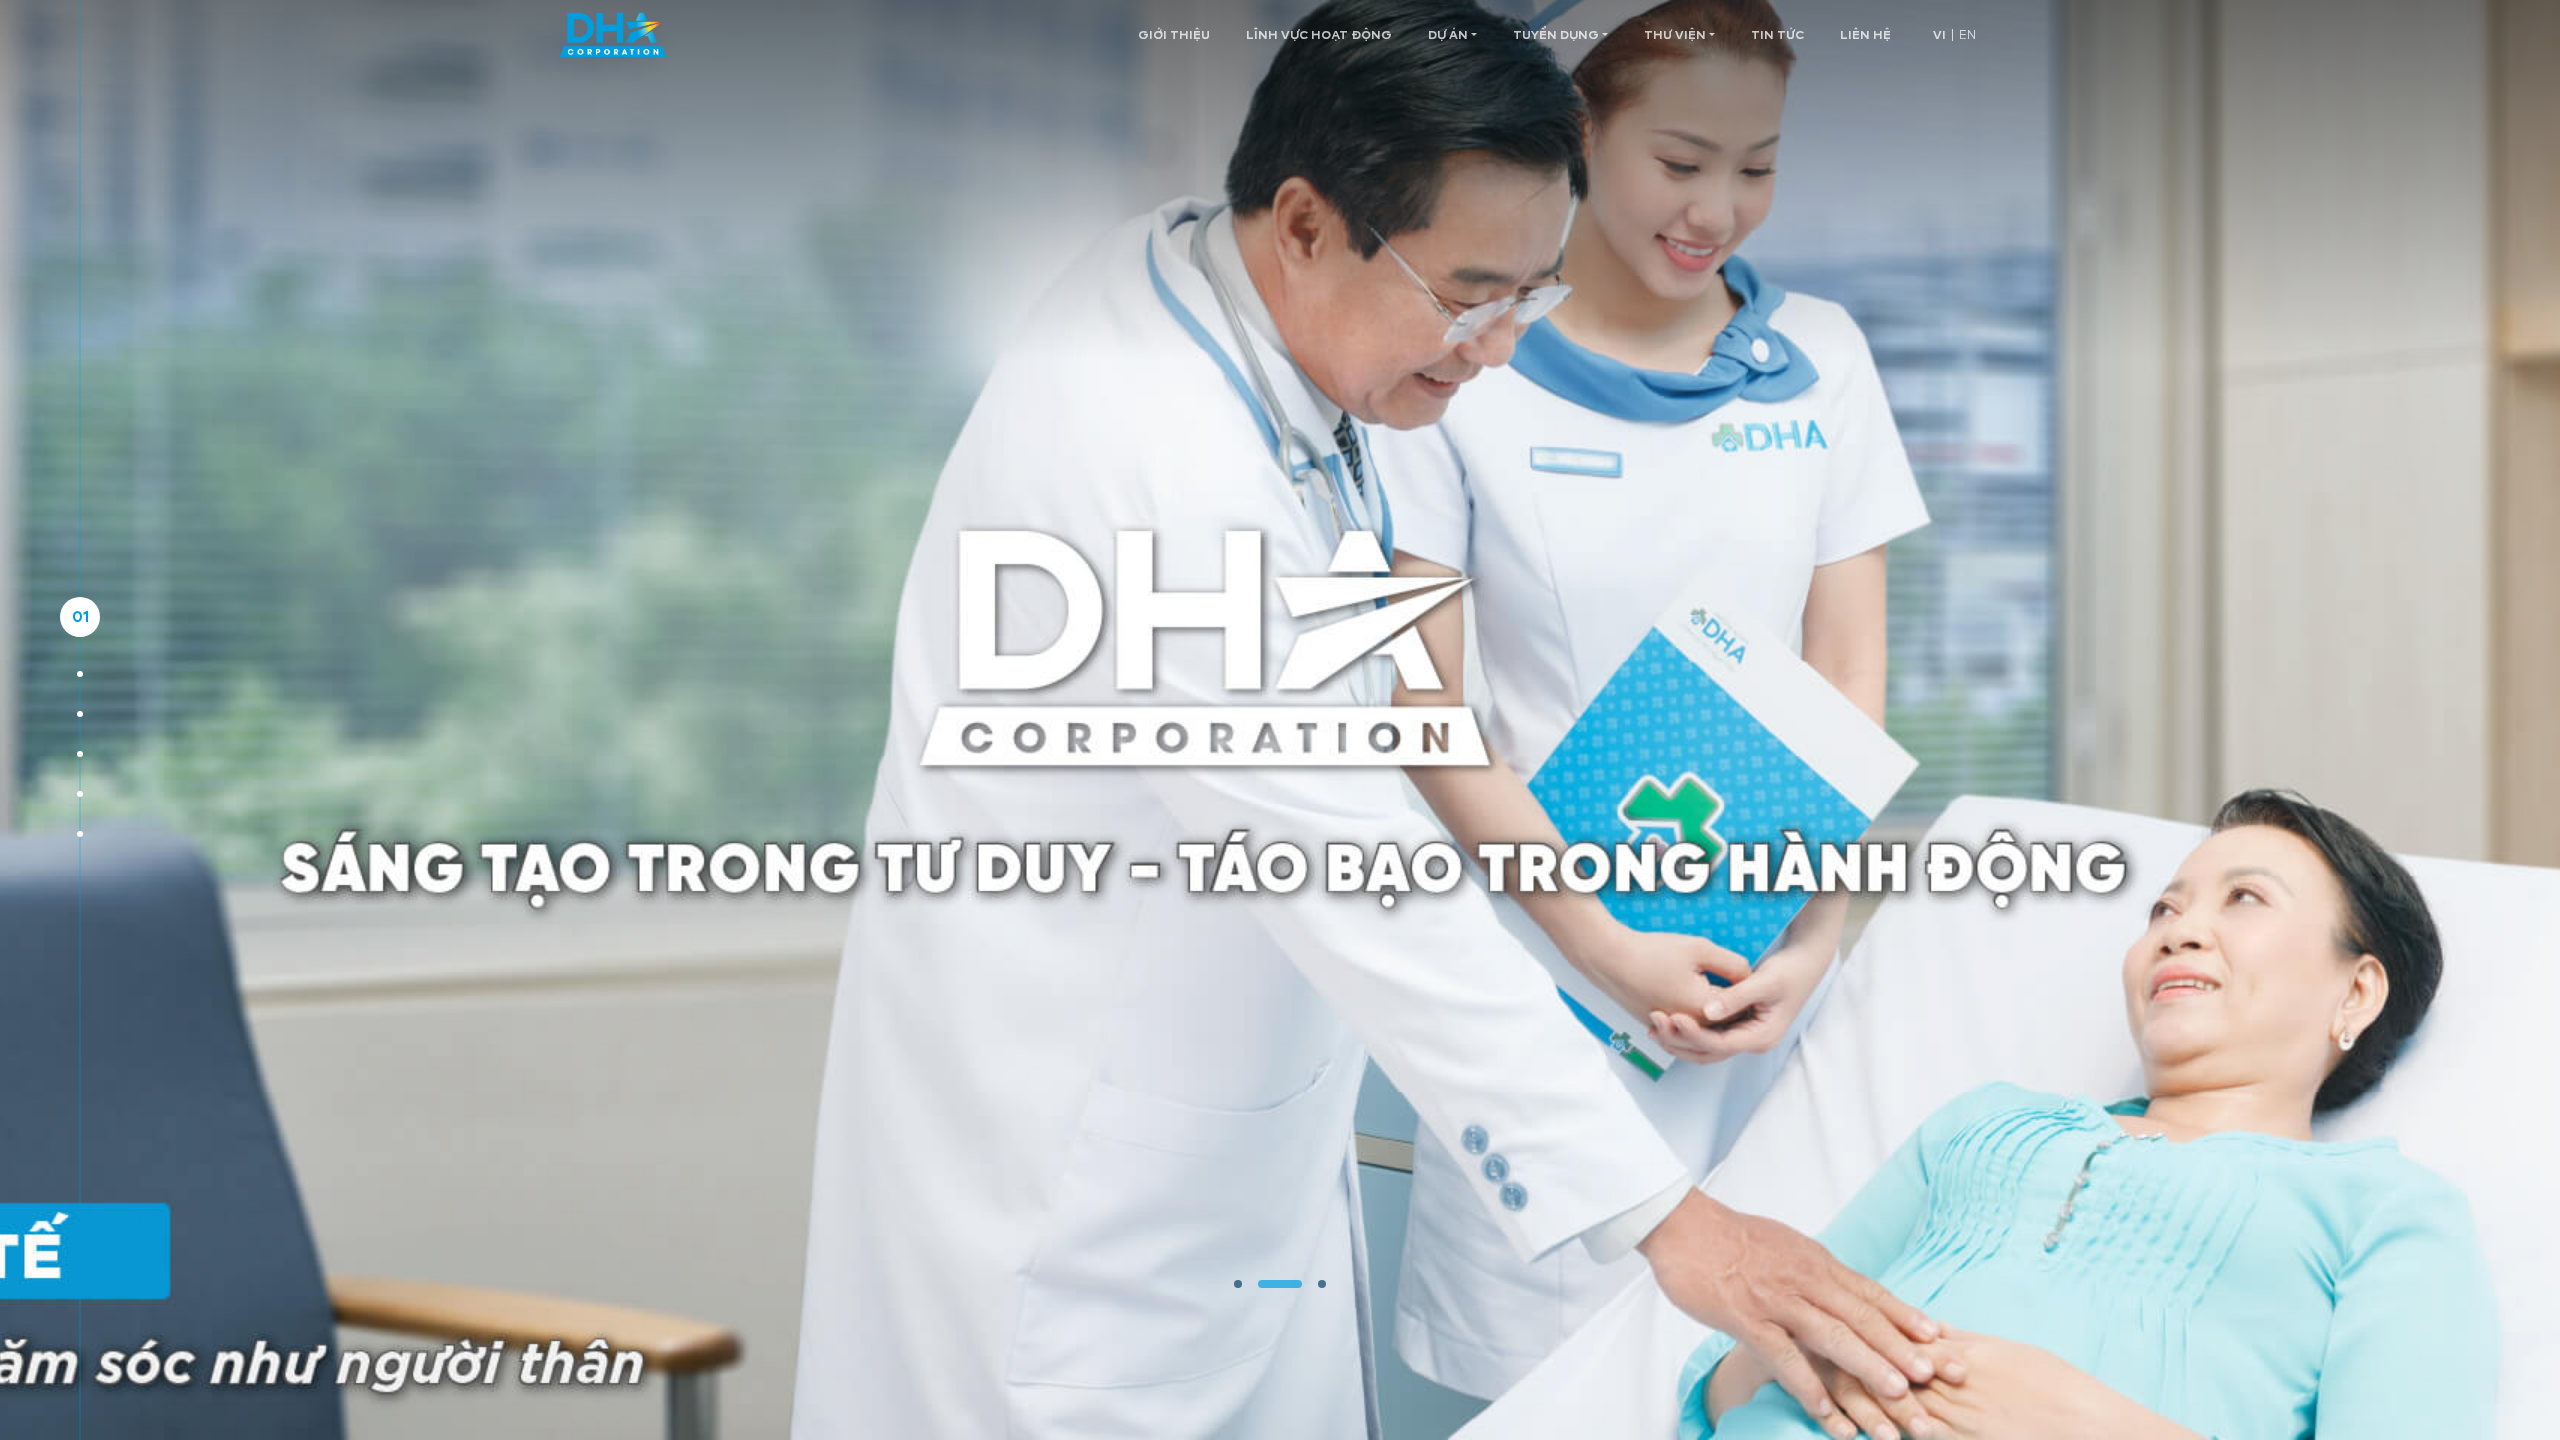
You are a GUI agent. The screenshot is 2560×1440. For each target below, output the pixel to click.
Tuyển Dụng (1556, 34)
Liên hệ (1865, 34)
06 (79, 833)
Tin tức (1777, 34)
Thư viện (1675, 34)
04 (79, 753)
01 (80, 616)
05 (80, 793)
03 (80, 713)
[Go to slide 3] (1322, 1284)
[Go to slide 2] (1280, 1284)
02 (80, 673)
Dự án (1448, 34)
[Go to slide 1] (1238, 1284)
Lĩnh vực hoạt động (1319, 34)
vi (1939, 34)
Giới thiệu (1174, 34)
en (1967, 34)
